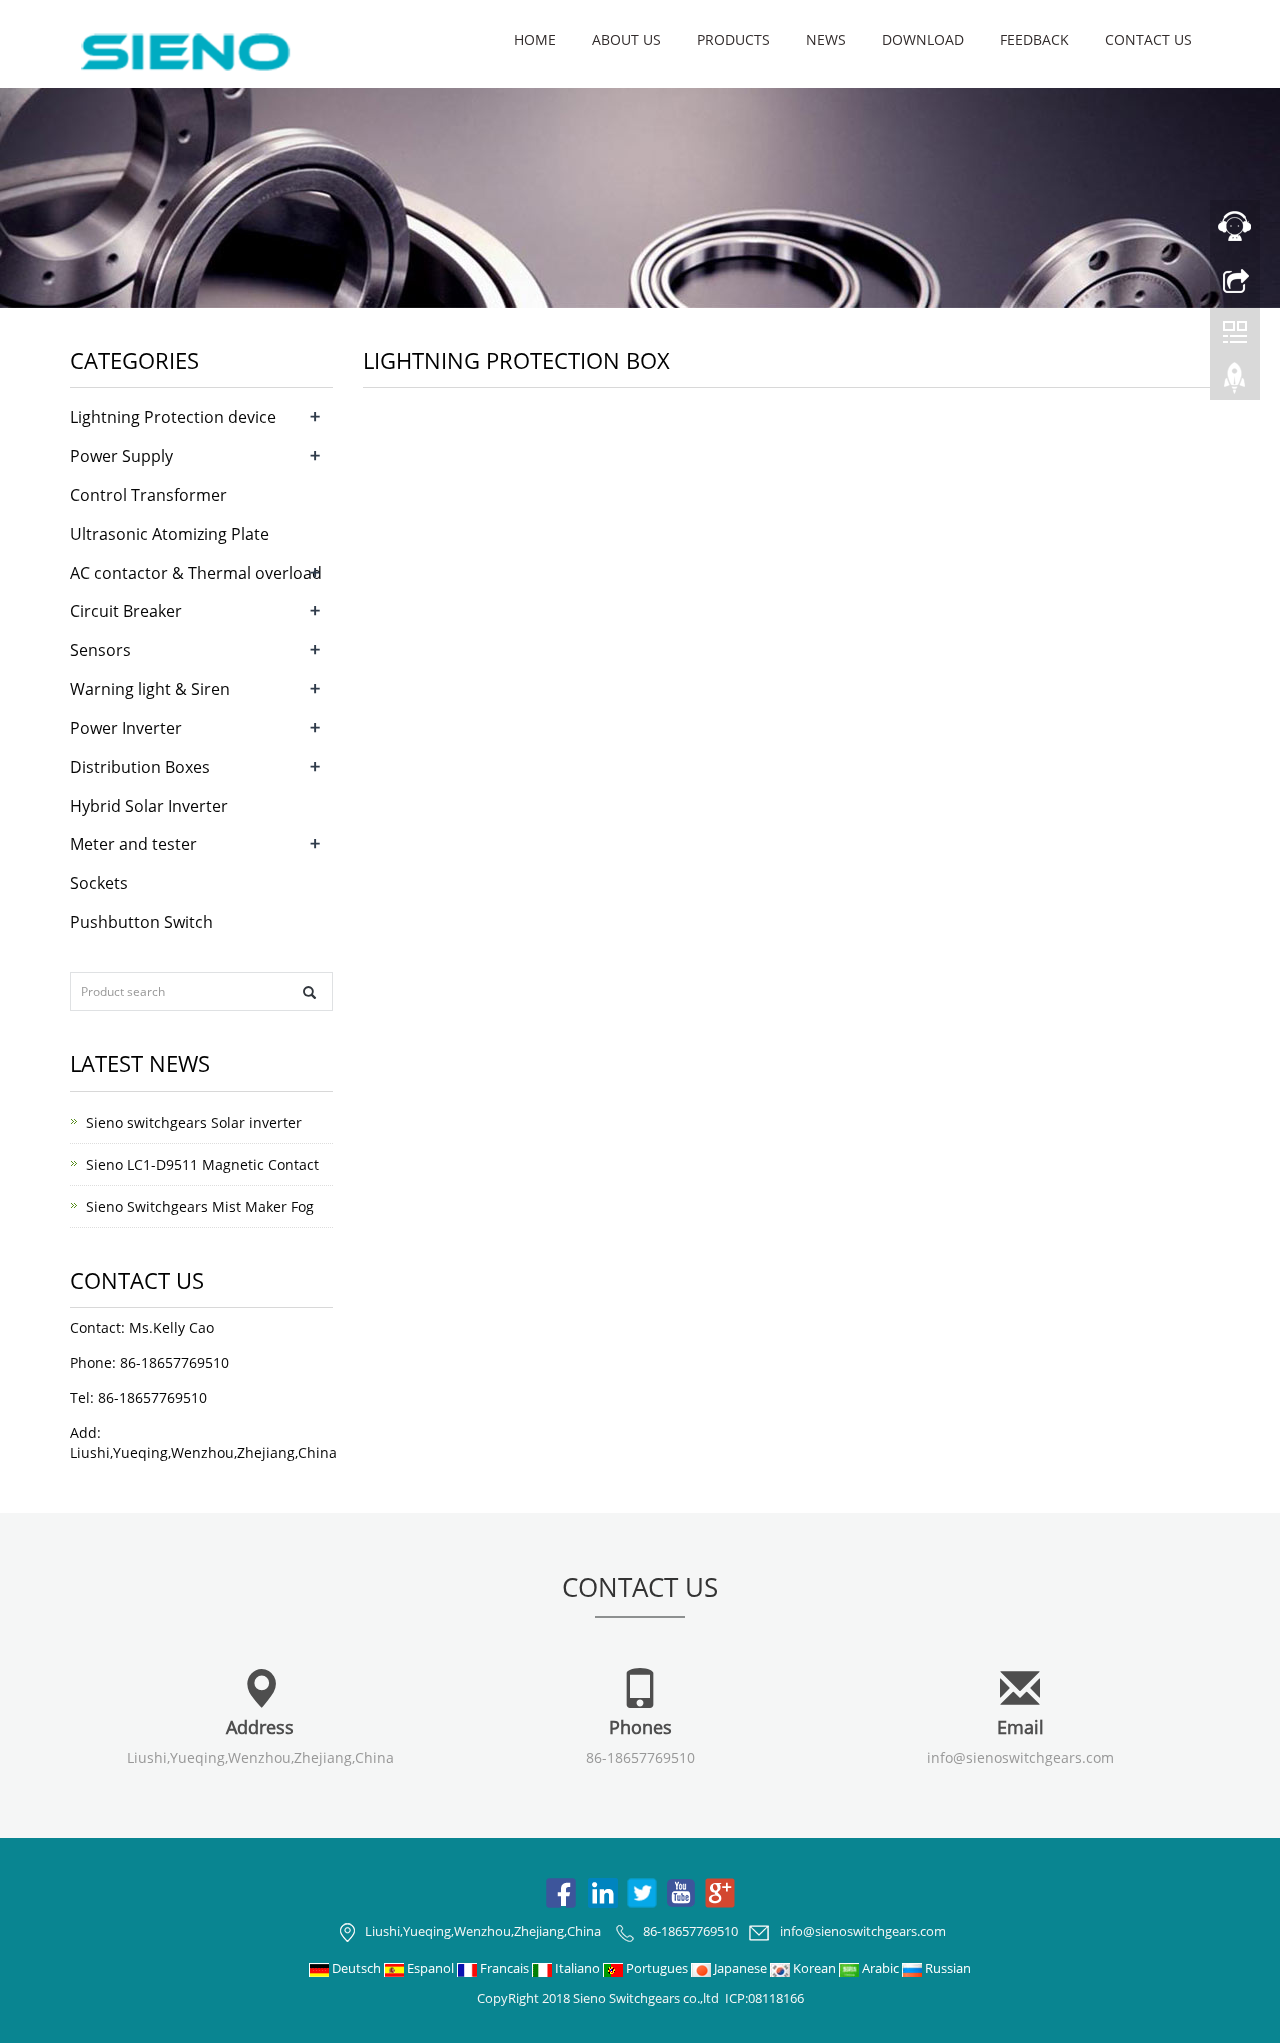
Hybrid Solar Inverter (149, 806)
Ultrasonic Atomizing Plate (169, 534)
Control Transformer (148, 495)
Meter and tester (133, 844)
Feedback (1034, 39)
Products (733, 39)
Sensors (100, 650)
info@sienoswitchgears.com (1020, 1757)
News (826, 39)
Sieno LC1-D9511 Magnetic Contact (202, 1164)
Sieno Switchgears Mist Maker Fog (200, 1206)
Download (923, 39)
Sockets (99, 883)
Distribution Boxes (140, 767)
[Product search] (309, 992)
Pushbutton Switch (141, 922)
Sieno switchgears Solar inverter (194, 1122)
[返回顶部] (1235, 383)
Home (535, 39)
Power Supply (121, 456)
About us (626, 39)
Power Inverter (126, 728)
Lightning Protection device (173, 417)
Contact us (1148, 39)
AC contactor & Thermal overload (196, 573)
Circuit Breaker (126, 611)
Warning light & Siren (150, 689)
